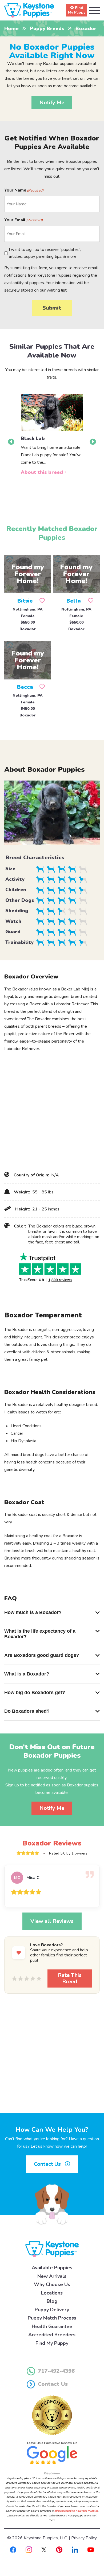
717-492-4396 (56, 2371)
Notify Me (52, 103)
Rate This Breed (70, 1978)
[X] (44, 2549)
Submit (52, 308)
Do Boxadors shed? (27, 1711)
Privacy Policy (84, 2538)
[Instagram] (29, 2549)
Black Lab (33, 438)
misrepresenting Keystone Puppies (76, 2511)
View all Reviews (52, 1921)
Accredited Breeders (52, 2335)
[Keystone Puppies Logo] (52, 2249)
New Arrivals (52, 2276)
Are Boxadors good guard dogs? (42, 1655)
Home (11, 28)
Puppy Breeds (47, 28)
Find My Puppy (52, 2343)
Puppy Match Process (52, 2318)
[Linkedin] (75, 2549)
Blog (52, 2301)
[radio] (14, 1978)
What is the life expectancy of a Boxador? (40, 1634)
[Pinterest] (59, 2549)
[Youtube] (91, 2549)
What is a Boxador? (27, 1674)
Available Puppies (52, 2268)
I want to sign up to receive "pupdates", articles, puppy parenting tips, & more (45, 253)
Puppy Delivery (52, 2310)
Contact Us (48, 2164)
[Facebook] (13, 2549)
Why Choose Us (52, 2284)
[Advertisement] (52, 1111)
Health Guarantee (52, 2326)
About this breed (43, 472)
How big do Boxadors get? (35, 1693)
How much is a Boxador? (33, 1612)
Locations (52, 2293)
